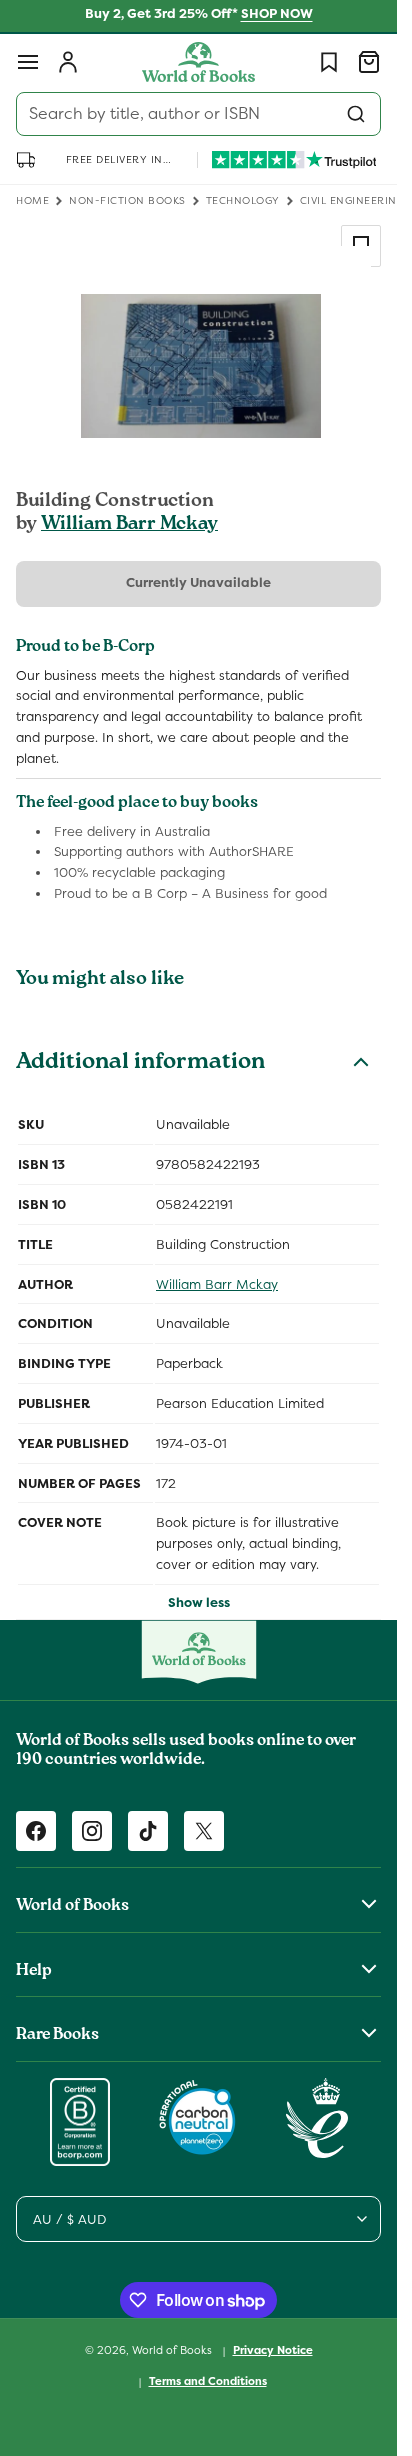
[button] (28, 62)
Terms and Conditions (208, 2381)
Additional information (140, 1064)
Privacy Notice (273, 2350)
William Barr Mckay (129, 525)
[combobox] (198, 114)
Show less (199, 1602)
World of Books (173, 2350)
